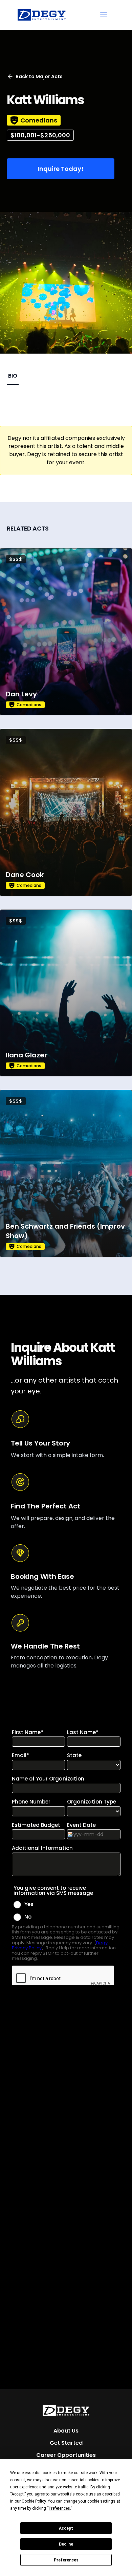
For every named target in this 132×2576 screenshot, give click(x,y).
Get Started (66, 2443)
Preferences (66, 2560)
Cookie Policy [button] (34, 2501)
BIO (13, 376)
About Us (66, 2431)
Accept (66, 2528)
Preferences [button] (59, 2508)
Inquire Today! (61, 169)
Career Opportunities (66, 2455)
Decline (66, 2544)
